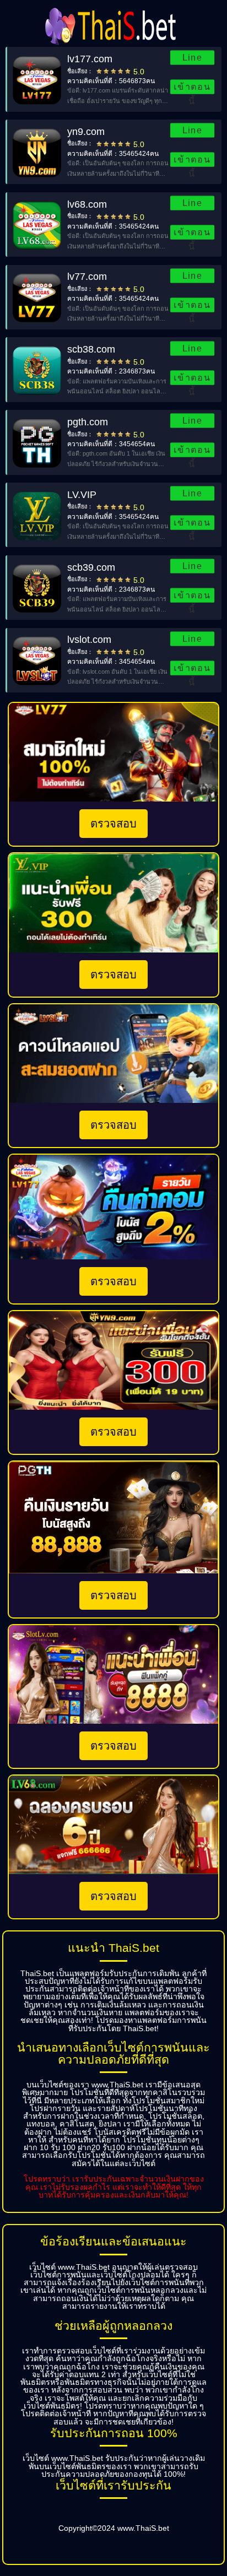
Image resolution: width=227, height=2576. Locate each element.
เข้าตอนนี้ (193, 88)
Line (193, 58)
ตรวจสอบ (113, 824)
